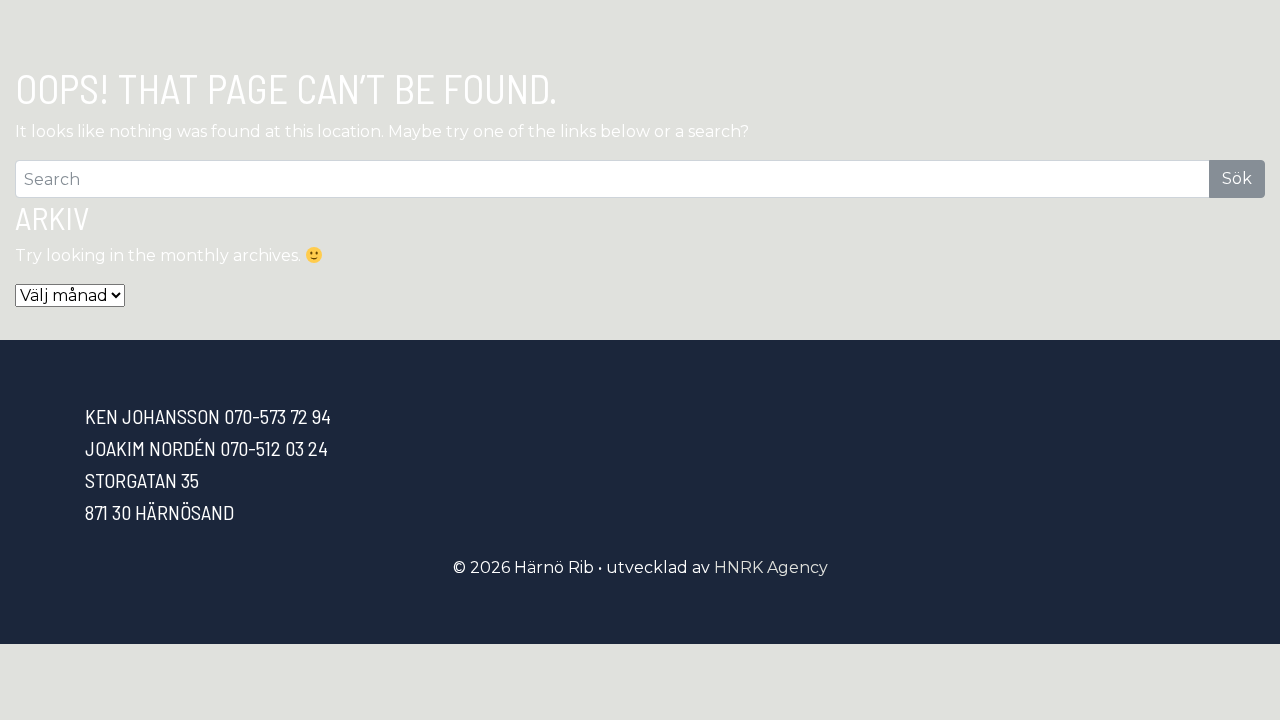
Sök (1237, 178)
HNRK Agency (771, 567)
